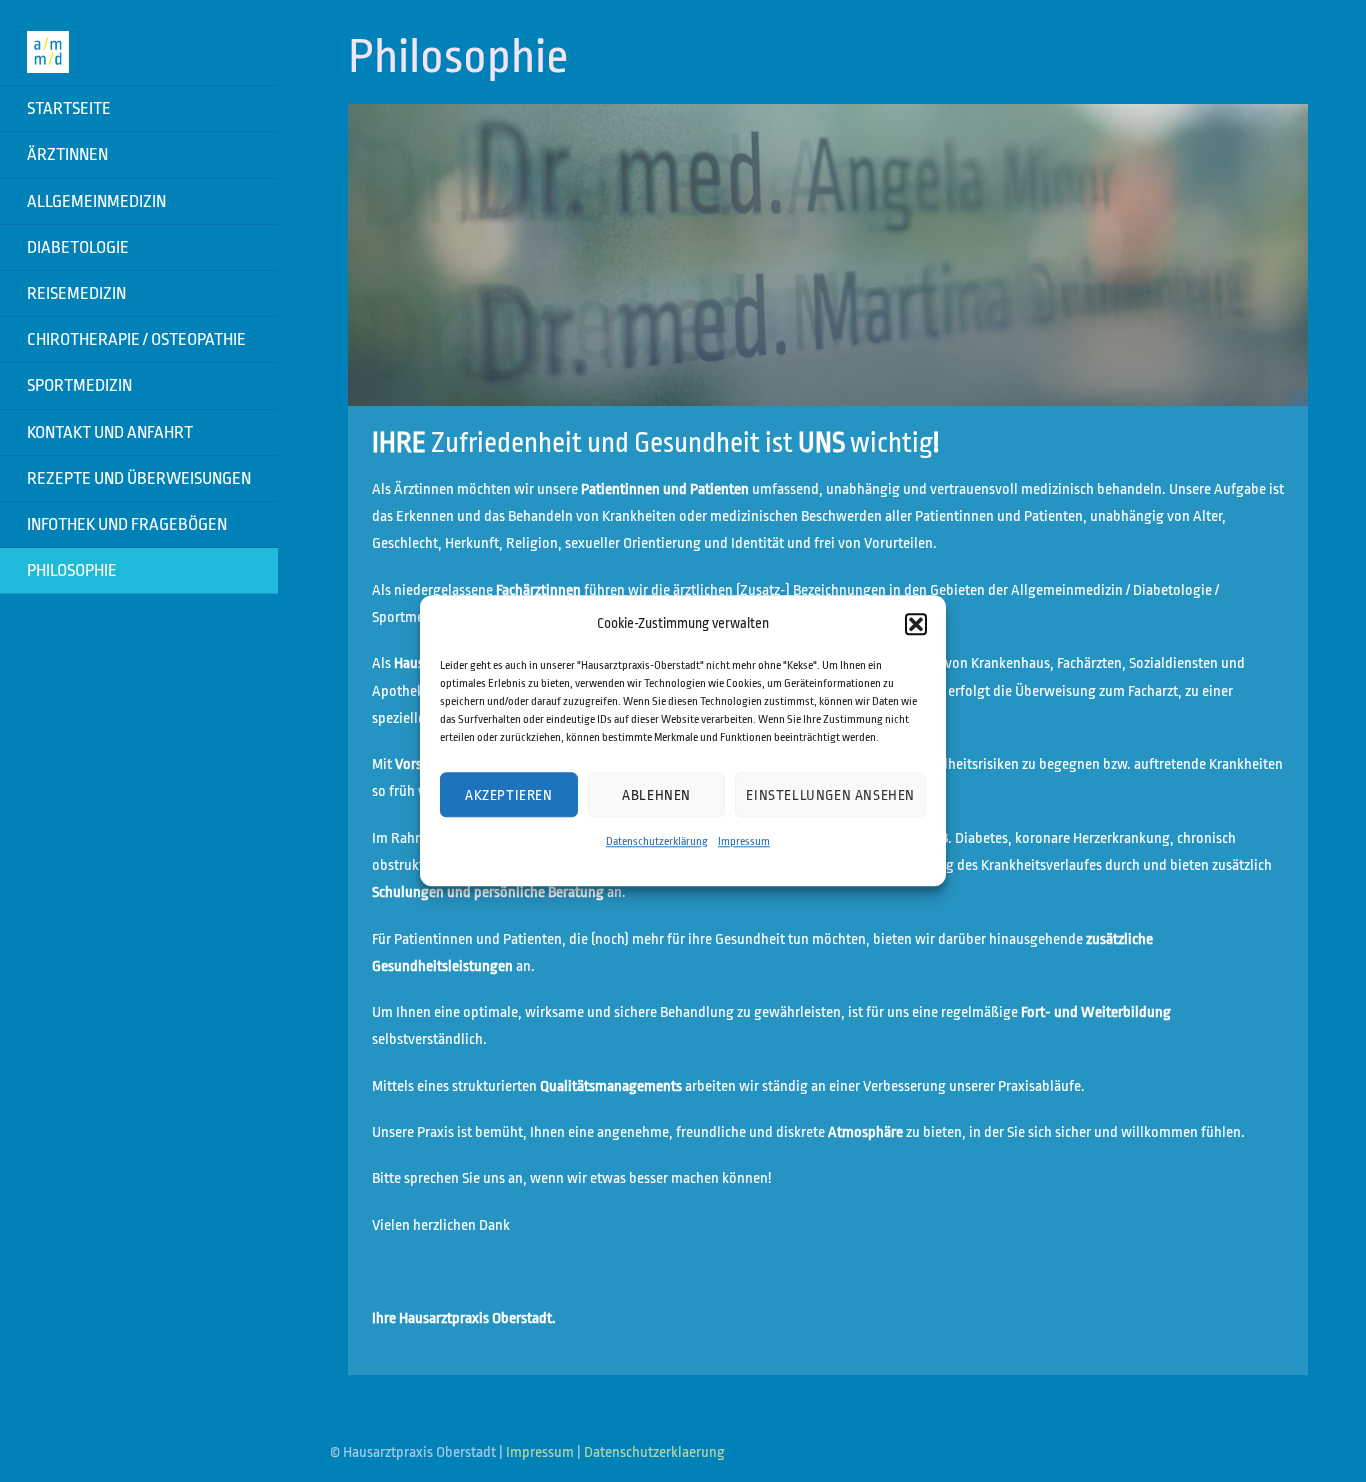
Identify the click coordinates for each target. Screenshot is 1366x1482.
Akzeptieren (509, 795)
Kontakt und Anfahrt (110, 432)
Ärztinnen (67, 154)
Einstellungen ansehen (830, 795)
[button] (916, 624)
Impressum (744, 842)
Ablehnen (656, 795)
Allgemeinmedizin (96, 201)
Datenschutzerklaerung (654, 1452)
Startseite (69, 108)
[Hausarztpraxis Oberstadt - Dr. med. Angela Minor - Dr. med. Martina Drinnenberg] (48, 58)
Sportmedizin (79, 385)
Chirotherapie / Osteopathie (136, 339)
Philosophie (72, 570)
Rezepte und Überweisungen (139, 478)
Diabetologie (78, 247)
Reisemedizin (76, 293)
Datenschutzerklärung (657, 842)
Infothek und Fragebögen (127, 524)
